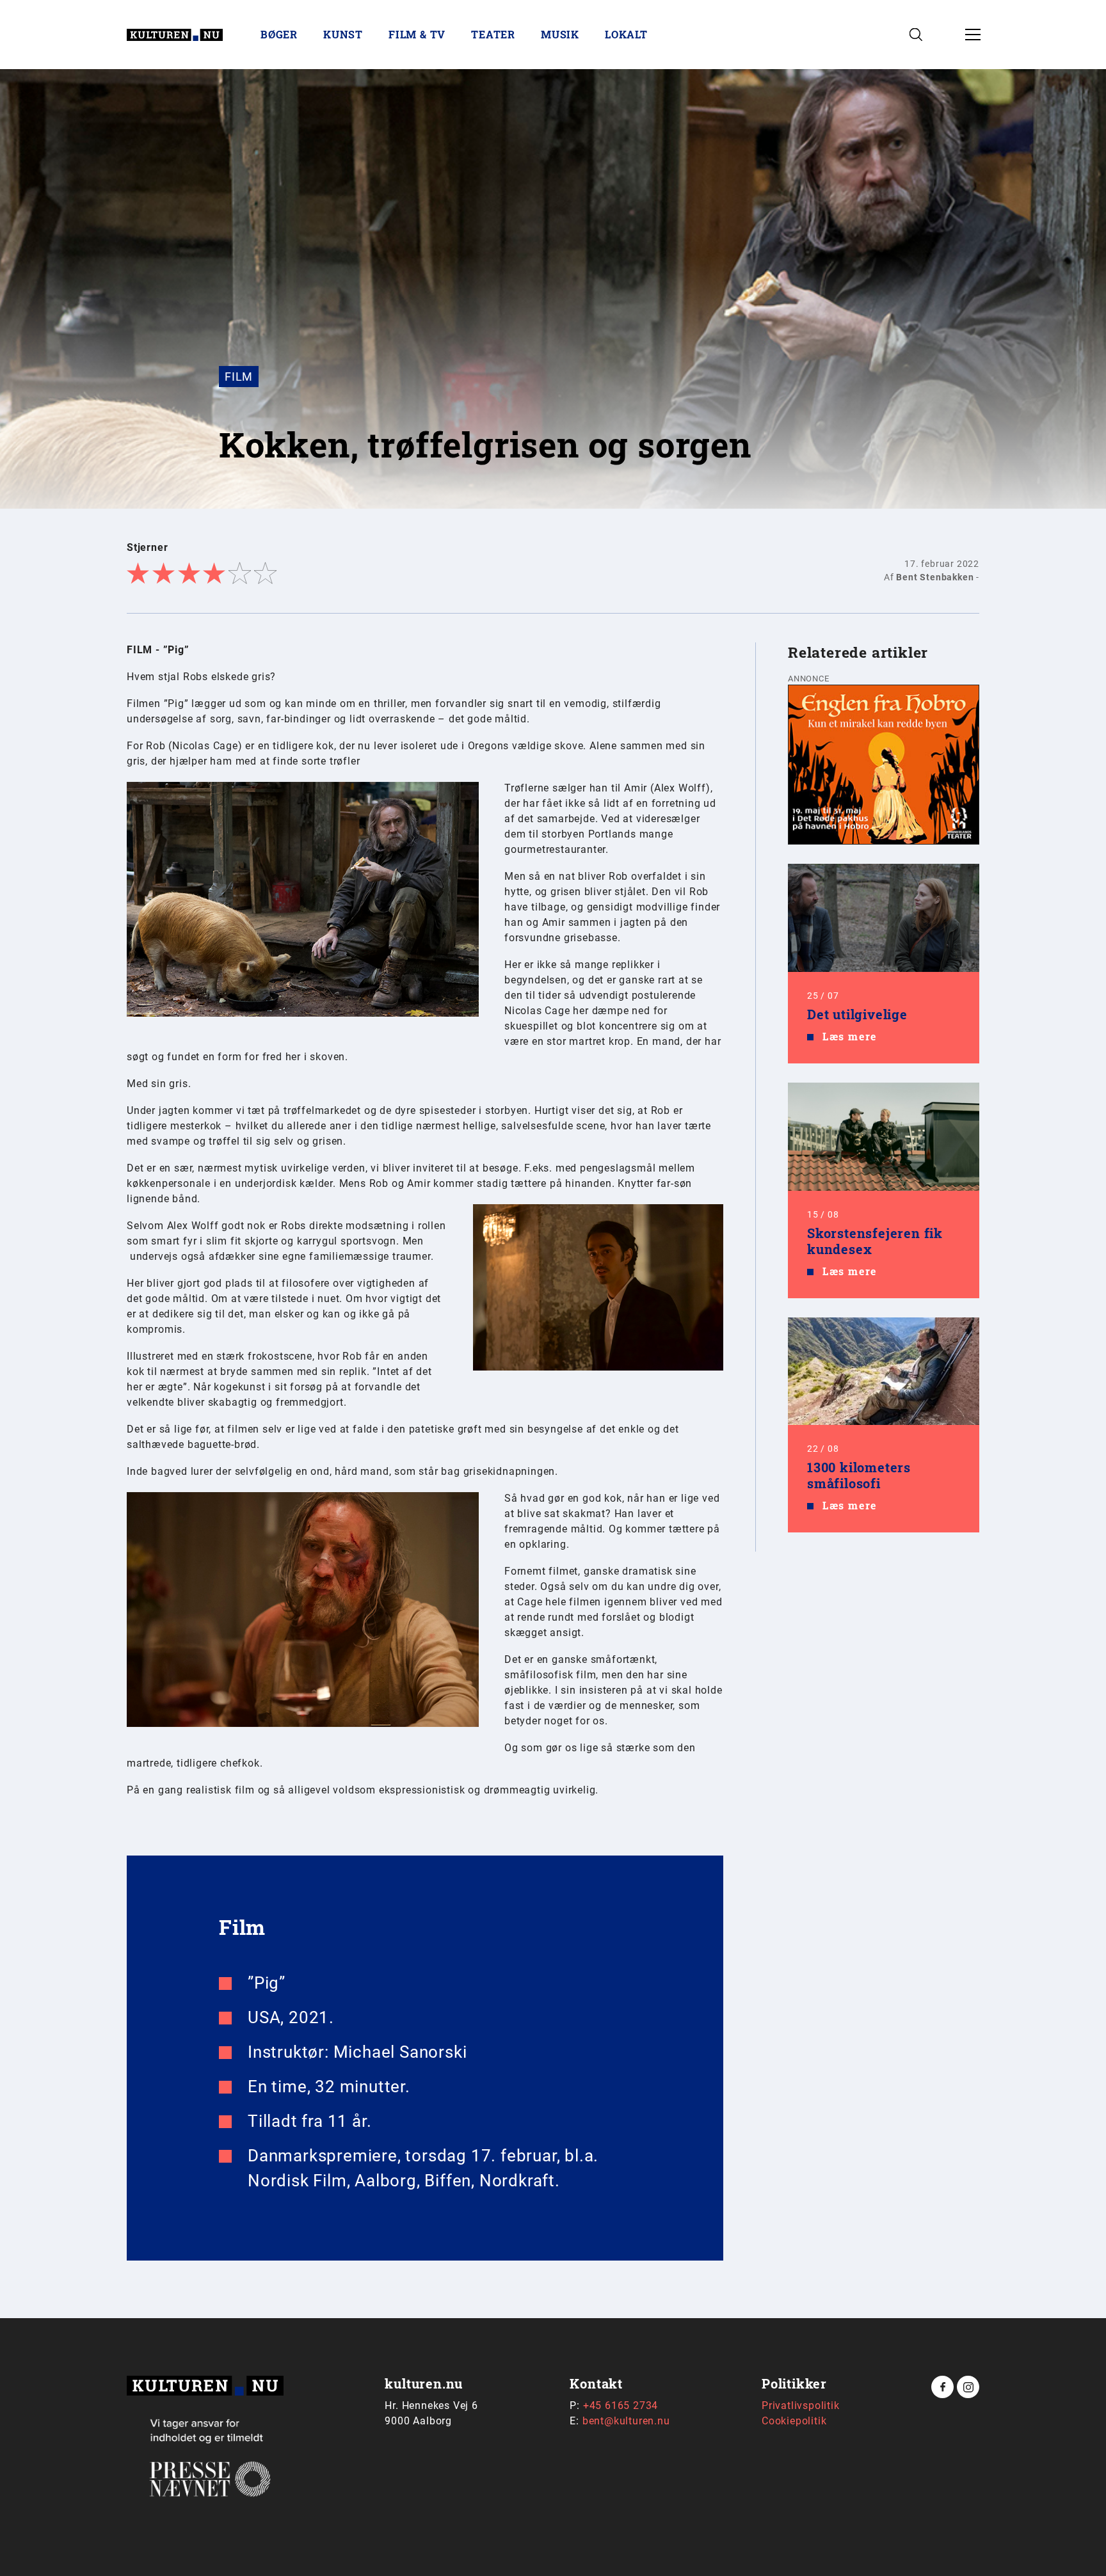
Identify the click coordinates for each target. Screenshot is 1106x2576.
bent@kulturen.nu (626, 2421)
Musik (560, 34)
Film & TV (417, 34)
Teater (493, 34)
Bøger (279, 34)
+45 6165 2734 (621, 2405)
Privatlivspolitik (801, 2405)
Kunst (343, 34)
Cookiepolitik (794, 2421)
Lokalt (626, 34)
